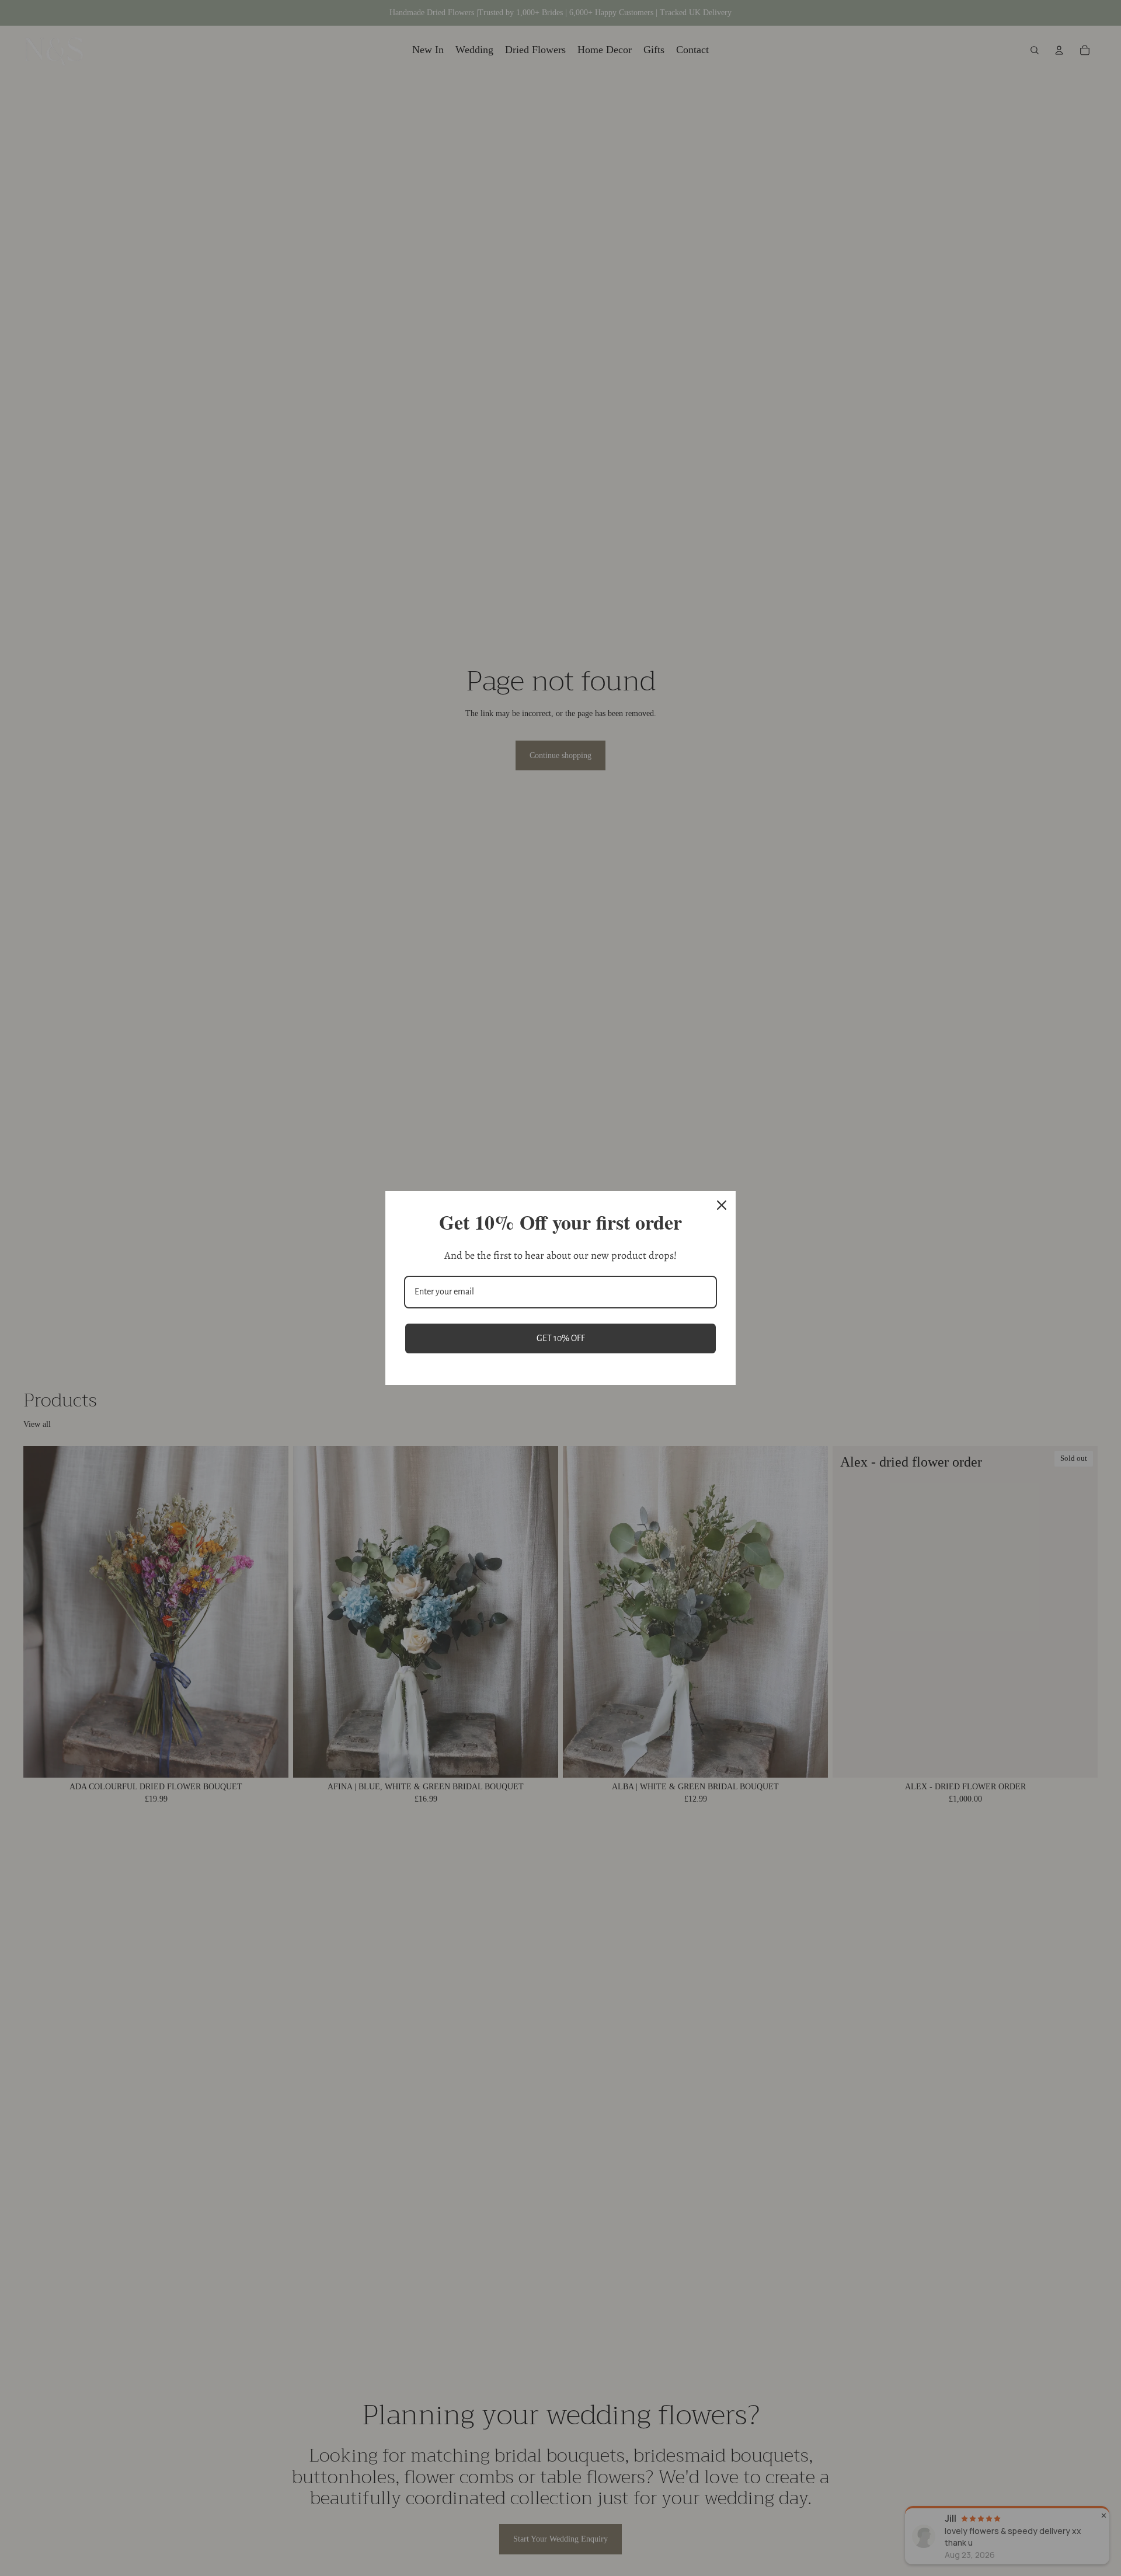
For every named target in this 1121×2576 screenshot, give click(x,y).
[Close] (722, 1205)
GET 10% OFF (561, 1338)
